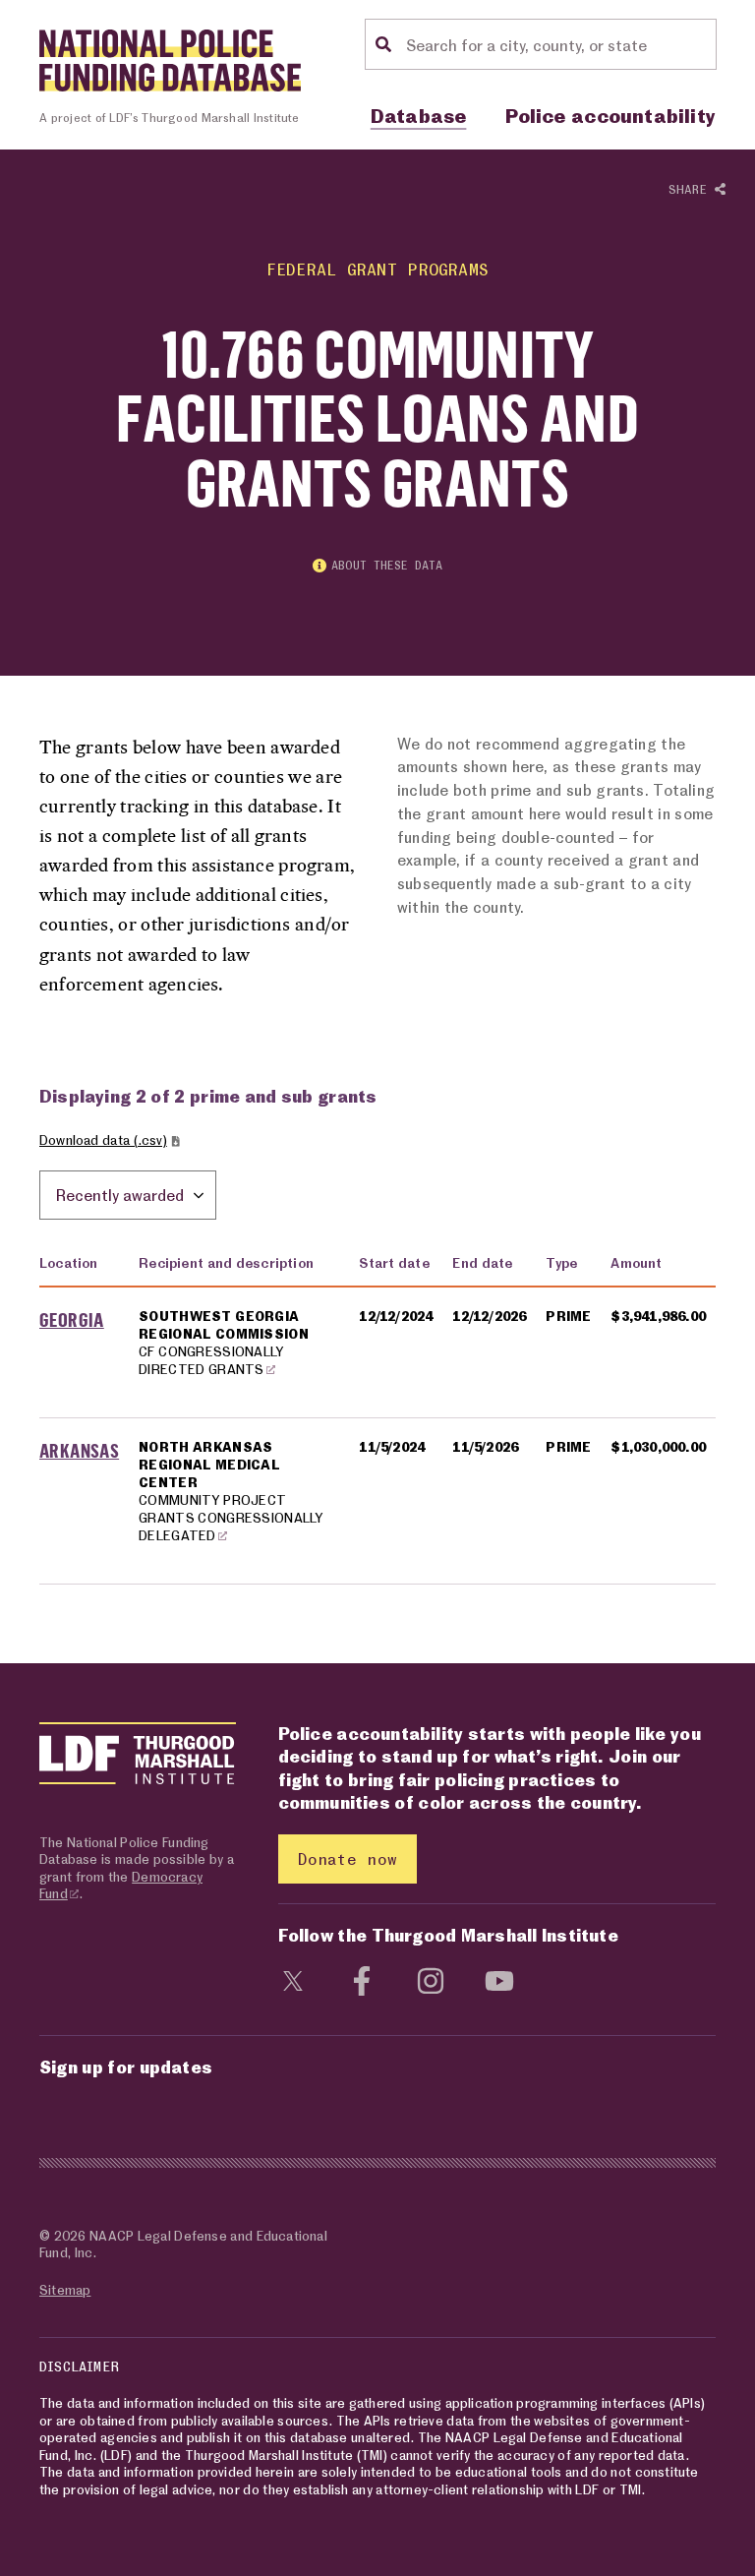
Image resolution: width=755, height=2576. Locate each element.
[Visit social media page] (293, 1979)
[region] (377, 1412)
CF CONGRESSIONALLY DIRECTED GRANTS (211, 1360)
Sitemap (65, 2289)
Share (692, 189)
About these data (387, 565)
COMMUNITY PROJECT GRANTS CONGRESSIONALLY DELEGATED (231, 1517)
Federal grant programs (377, 269)
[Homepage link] (170, 60)
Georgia (72, 1319)
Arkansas (79, 1450)
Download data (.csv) (103, 1139)
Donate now (348, 1858)
